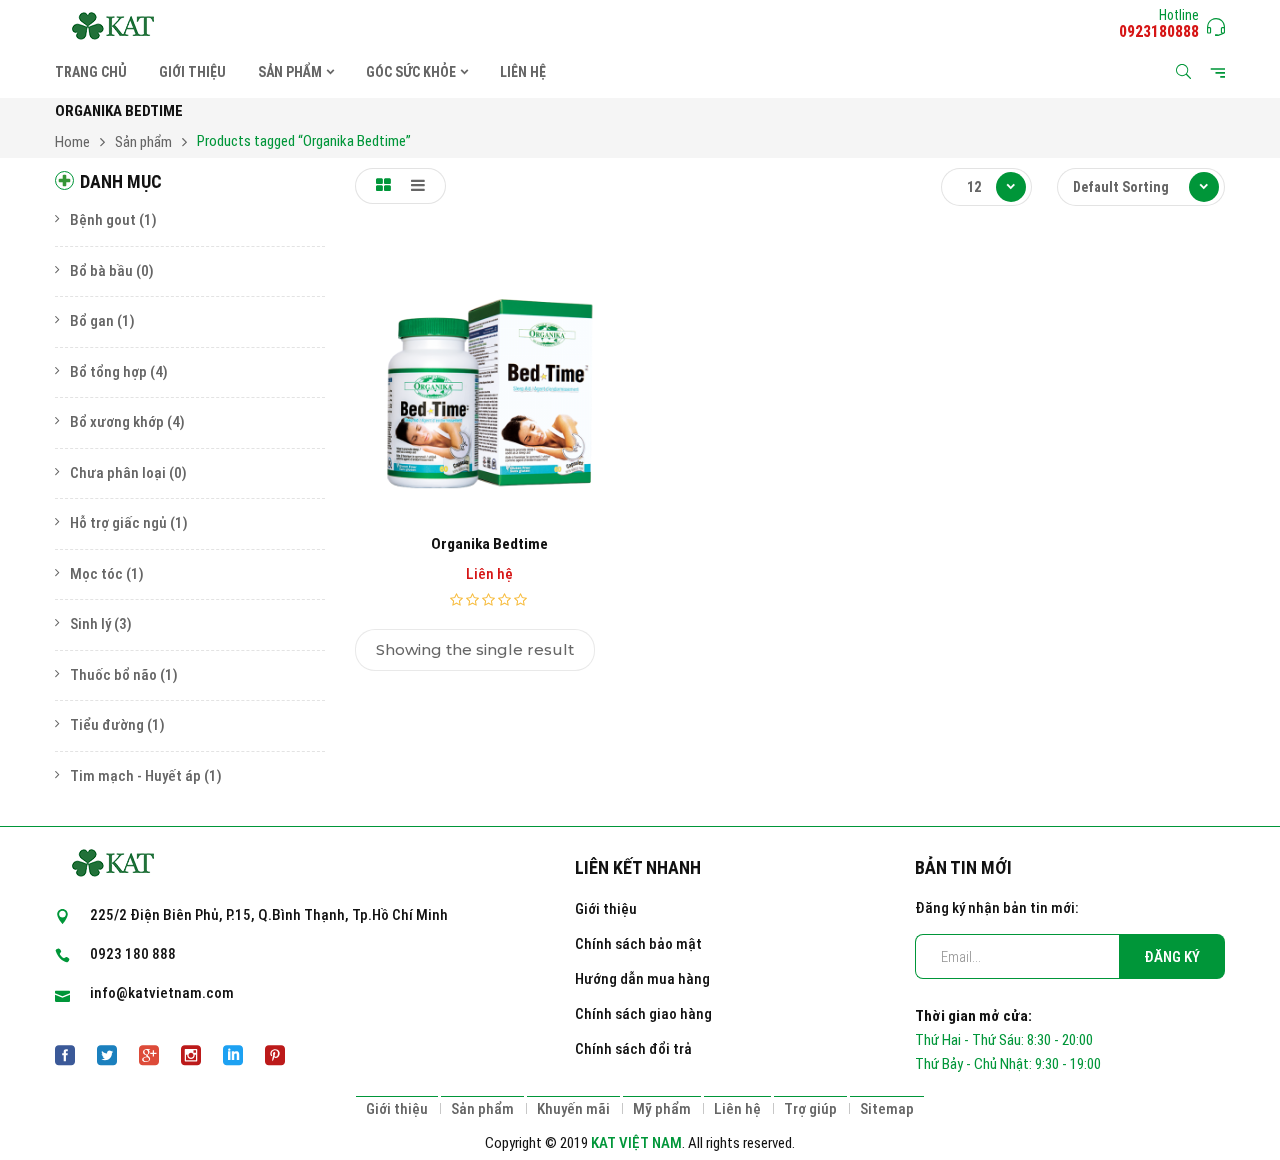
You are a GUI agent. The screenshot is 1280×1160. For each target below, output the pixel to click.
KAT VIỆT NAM (636, 1143)
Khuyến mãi (573, 1109)
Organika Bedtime (489, 544)
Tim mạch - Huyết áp (135, 776)
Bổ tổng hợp (108, 372)
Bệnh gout (103, 220)
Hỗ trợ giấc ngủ (118, 523)
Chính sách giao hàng (643, 1014)
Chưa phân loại (118, 473)
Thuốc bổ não (113, 675)
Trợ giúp (810, 1109)
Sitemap (887, 1109)
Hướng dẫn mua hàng (642, 979)
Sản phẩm (143, 142)
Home (72, 142)
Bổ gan (92, 321)
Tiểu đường (107, 725)
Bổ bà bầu (101, 271)
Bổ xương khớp (117, 422)
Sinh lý (90, 624)
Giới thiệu (606, 909)
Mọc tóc (96, 574)
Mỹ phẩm (662, 1109)
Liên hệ (737, 1109)
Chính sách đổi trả (633, 1049)
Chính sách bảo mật (638, 944)
